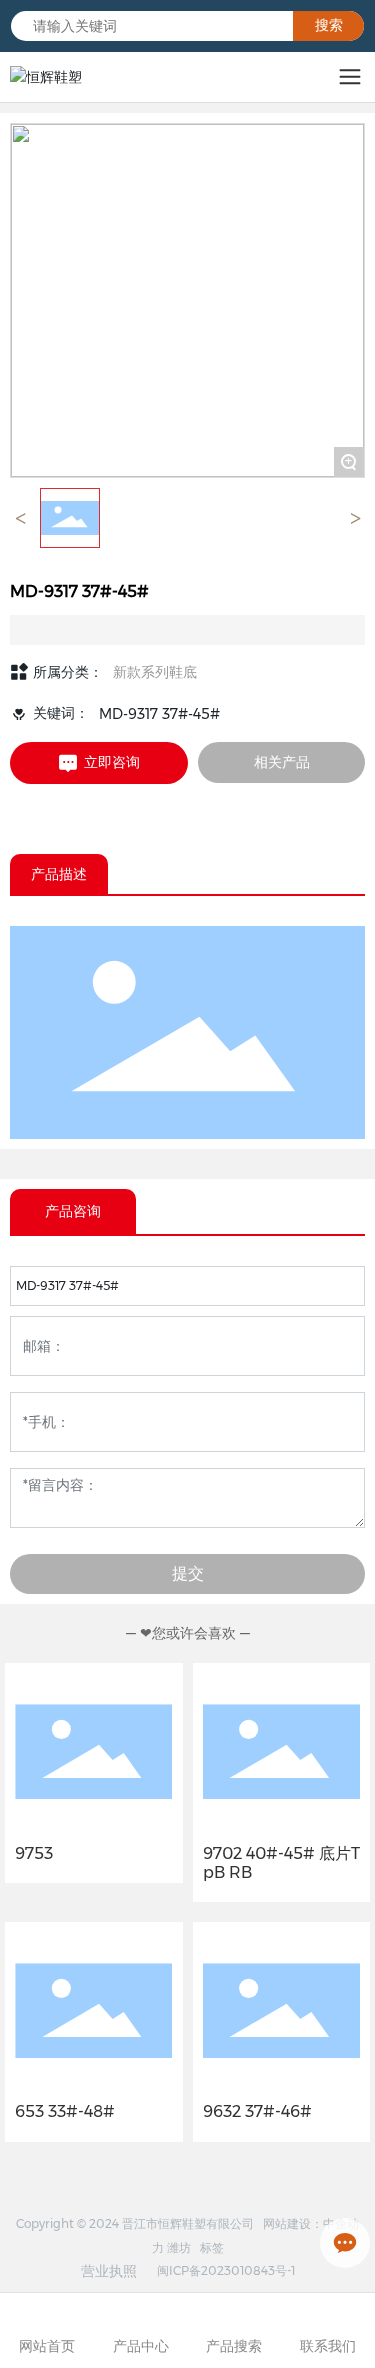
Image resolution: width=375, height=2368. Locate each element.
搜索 (329, 25)
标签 (212, 2247)
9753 (34, 1853)
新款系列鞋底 (155, 672)
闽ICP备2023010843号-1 (226, 2270)
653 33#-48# (65, 2111)
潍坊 (179, 2247)
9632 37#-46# (257, 2111)
